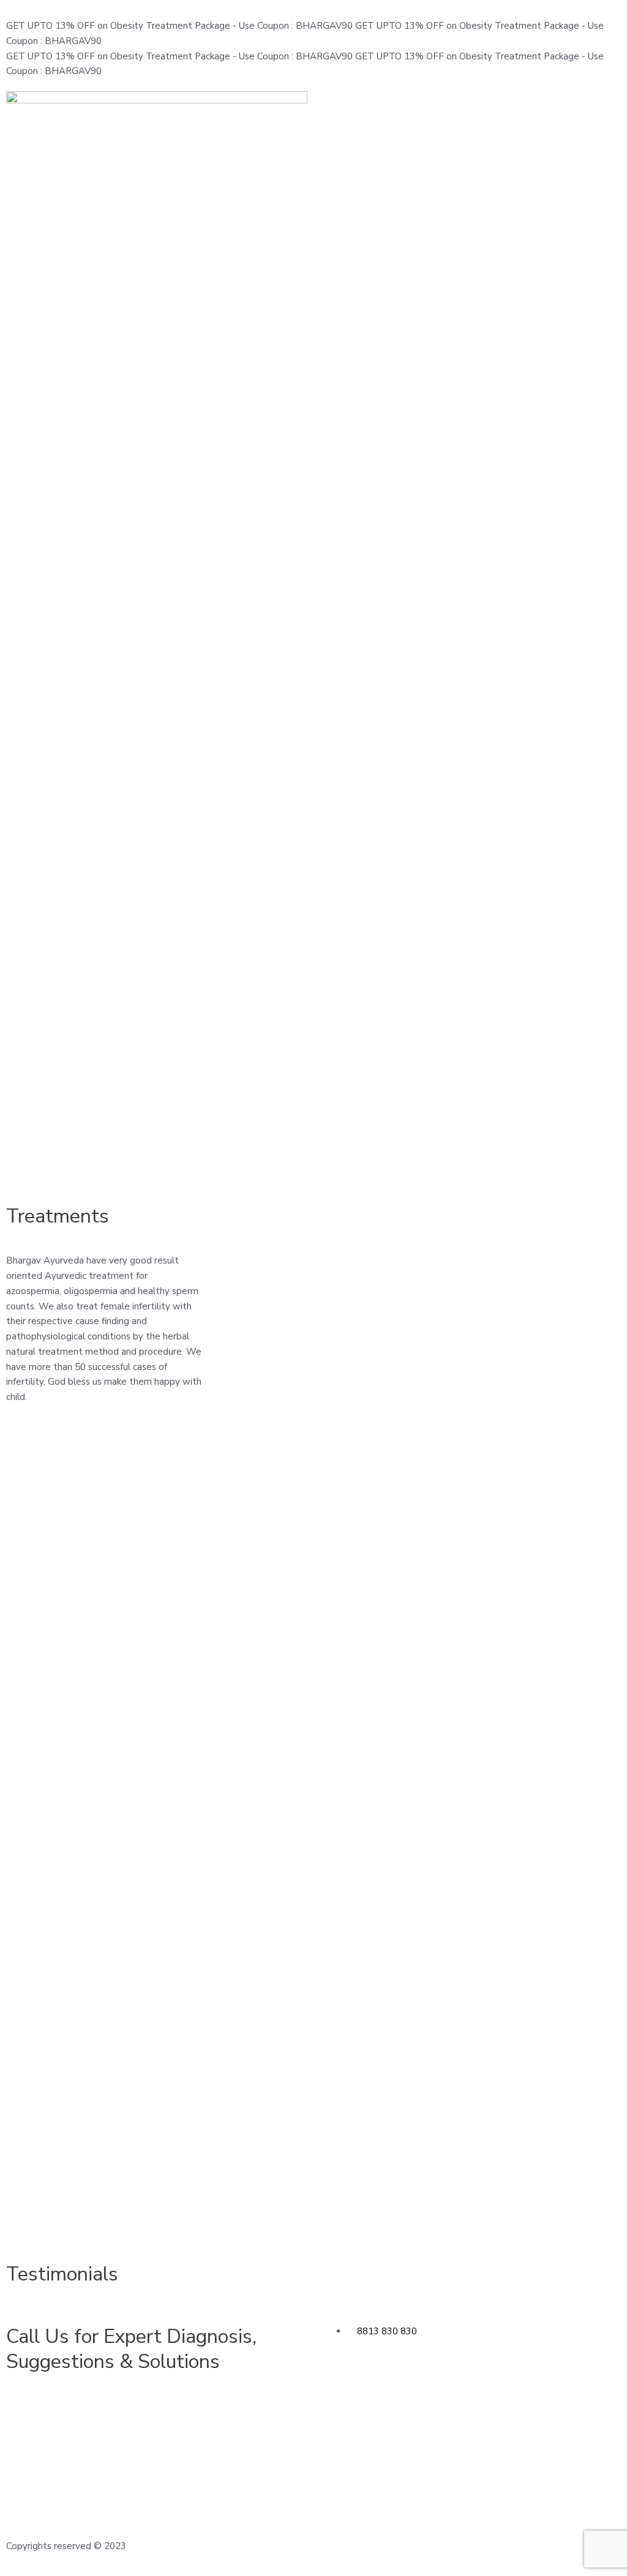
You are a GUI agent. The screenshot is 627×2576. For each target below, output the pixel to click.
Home (288, 2442)
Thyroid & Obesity (134, 2487)
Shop (464, 2457)
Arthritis (23, 2457)
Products (383, 2442)
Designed (340, 2546)
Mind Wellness (126, 2472)
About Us (295, 2457)
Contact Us (298, 2472)
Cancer (200, 2472)
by (426, 2546)
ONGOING (456, 2546)
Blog (464, 2442)
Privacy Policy (573, 2487)
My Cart (471, 2472)
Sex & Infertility (218, 2442)
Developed (395, 2546)
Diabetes (205, 2457)
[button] (470, 102)
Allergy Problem (41, 2442)
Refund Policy (573, 2472)
